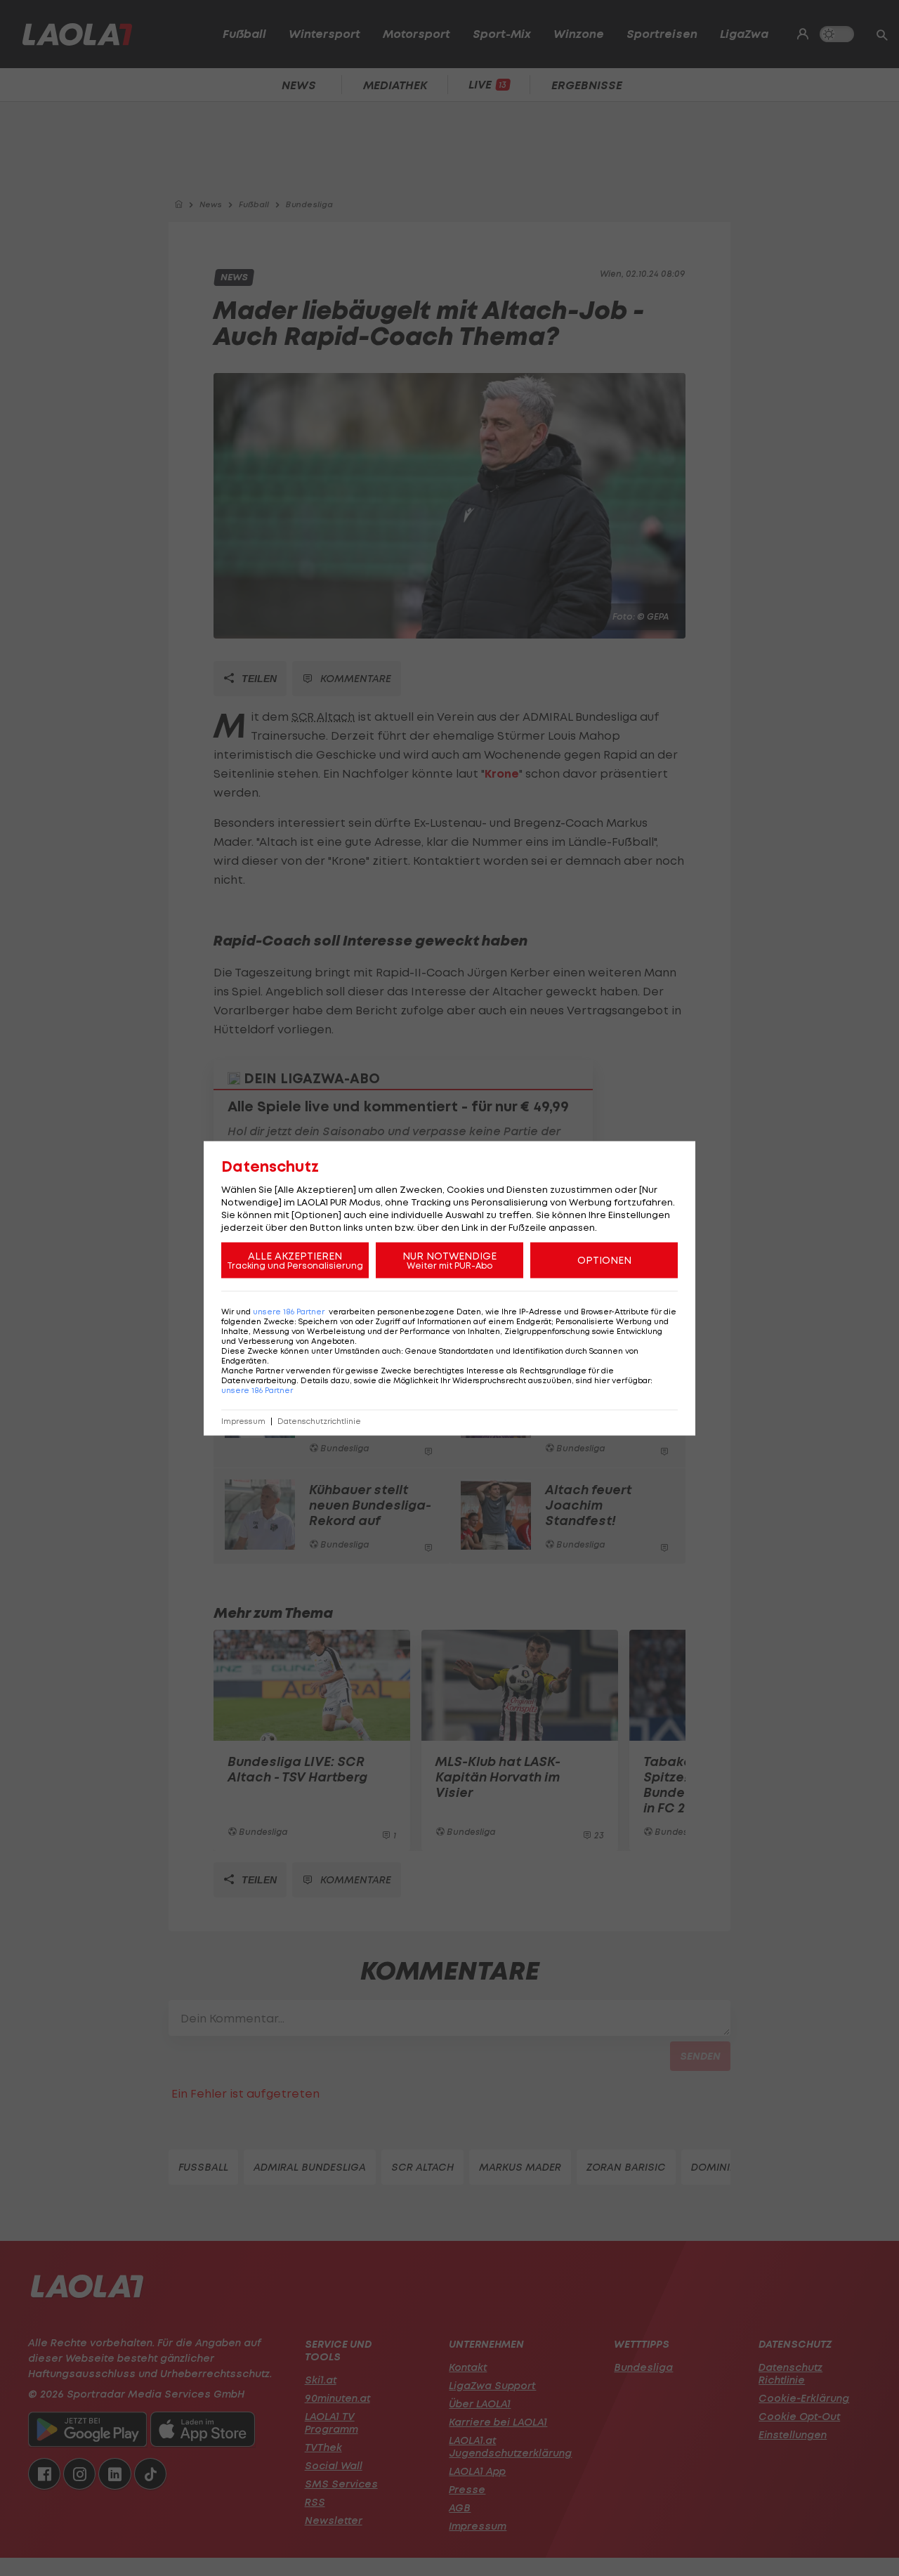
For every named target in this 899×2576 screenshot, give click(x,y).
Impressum (243, 1421)
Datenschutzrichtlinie (319, 1421)
